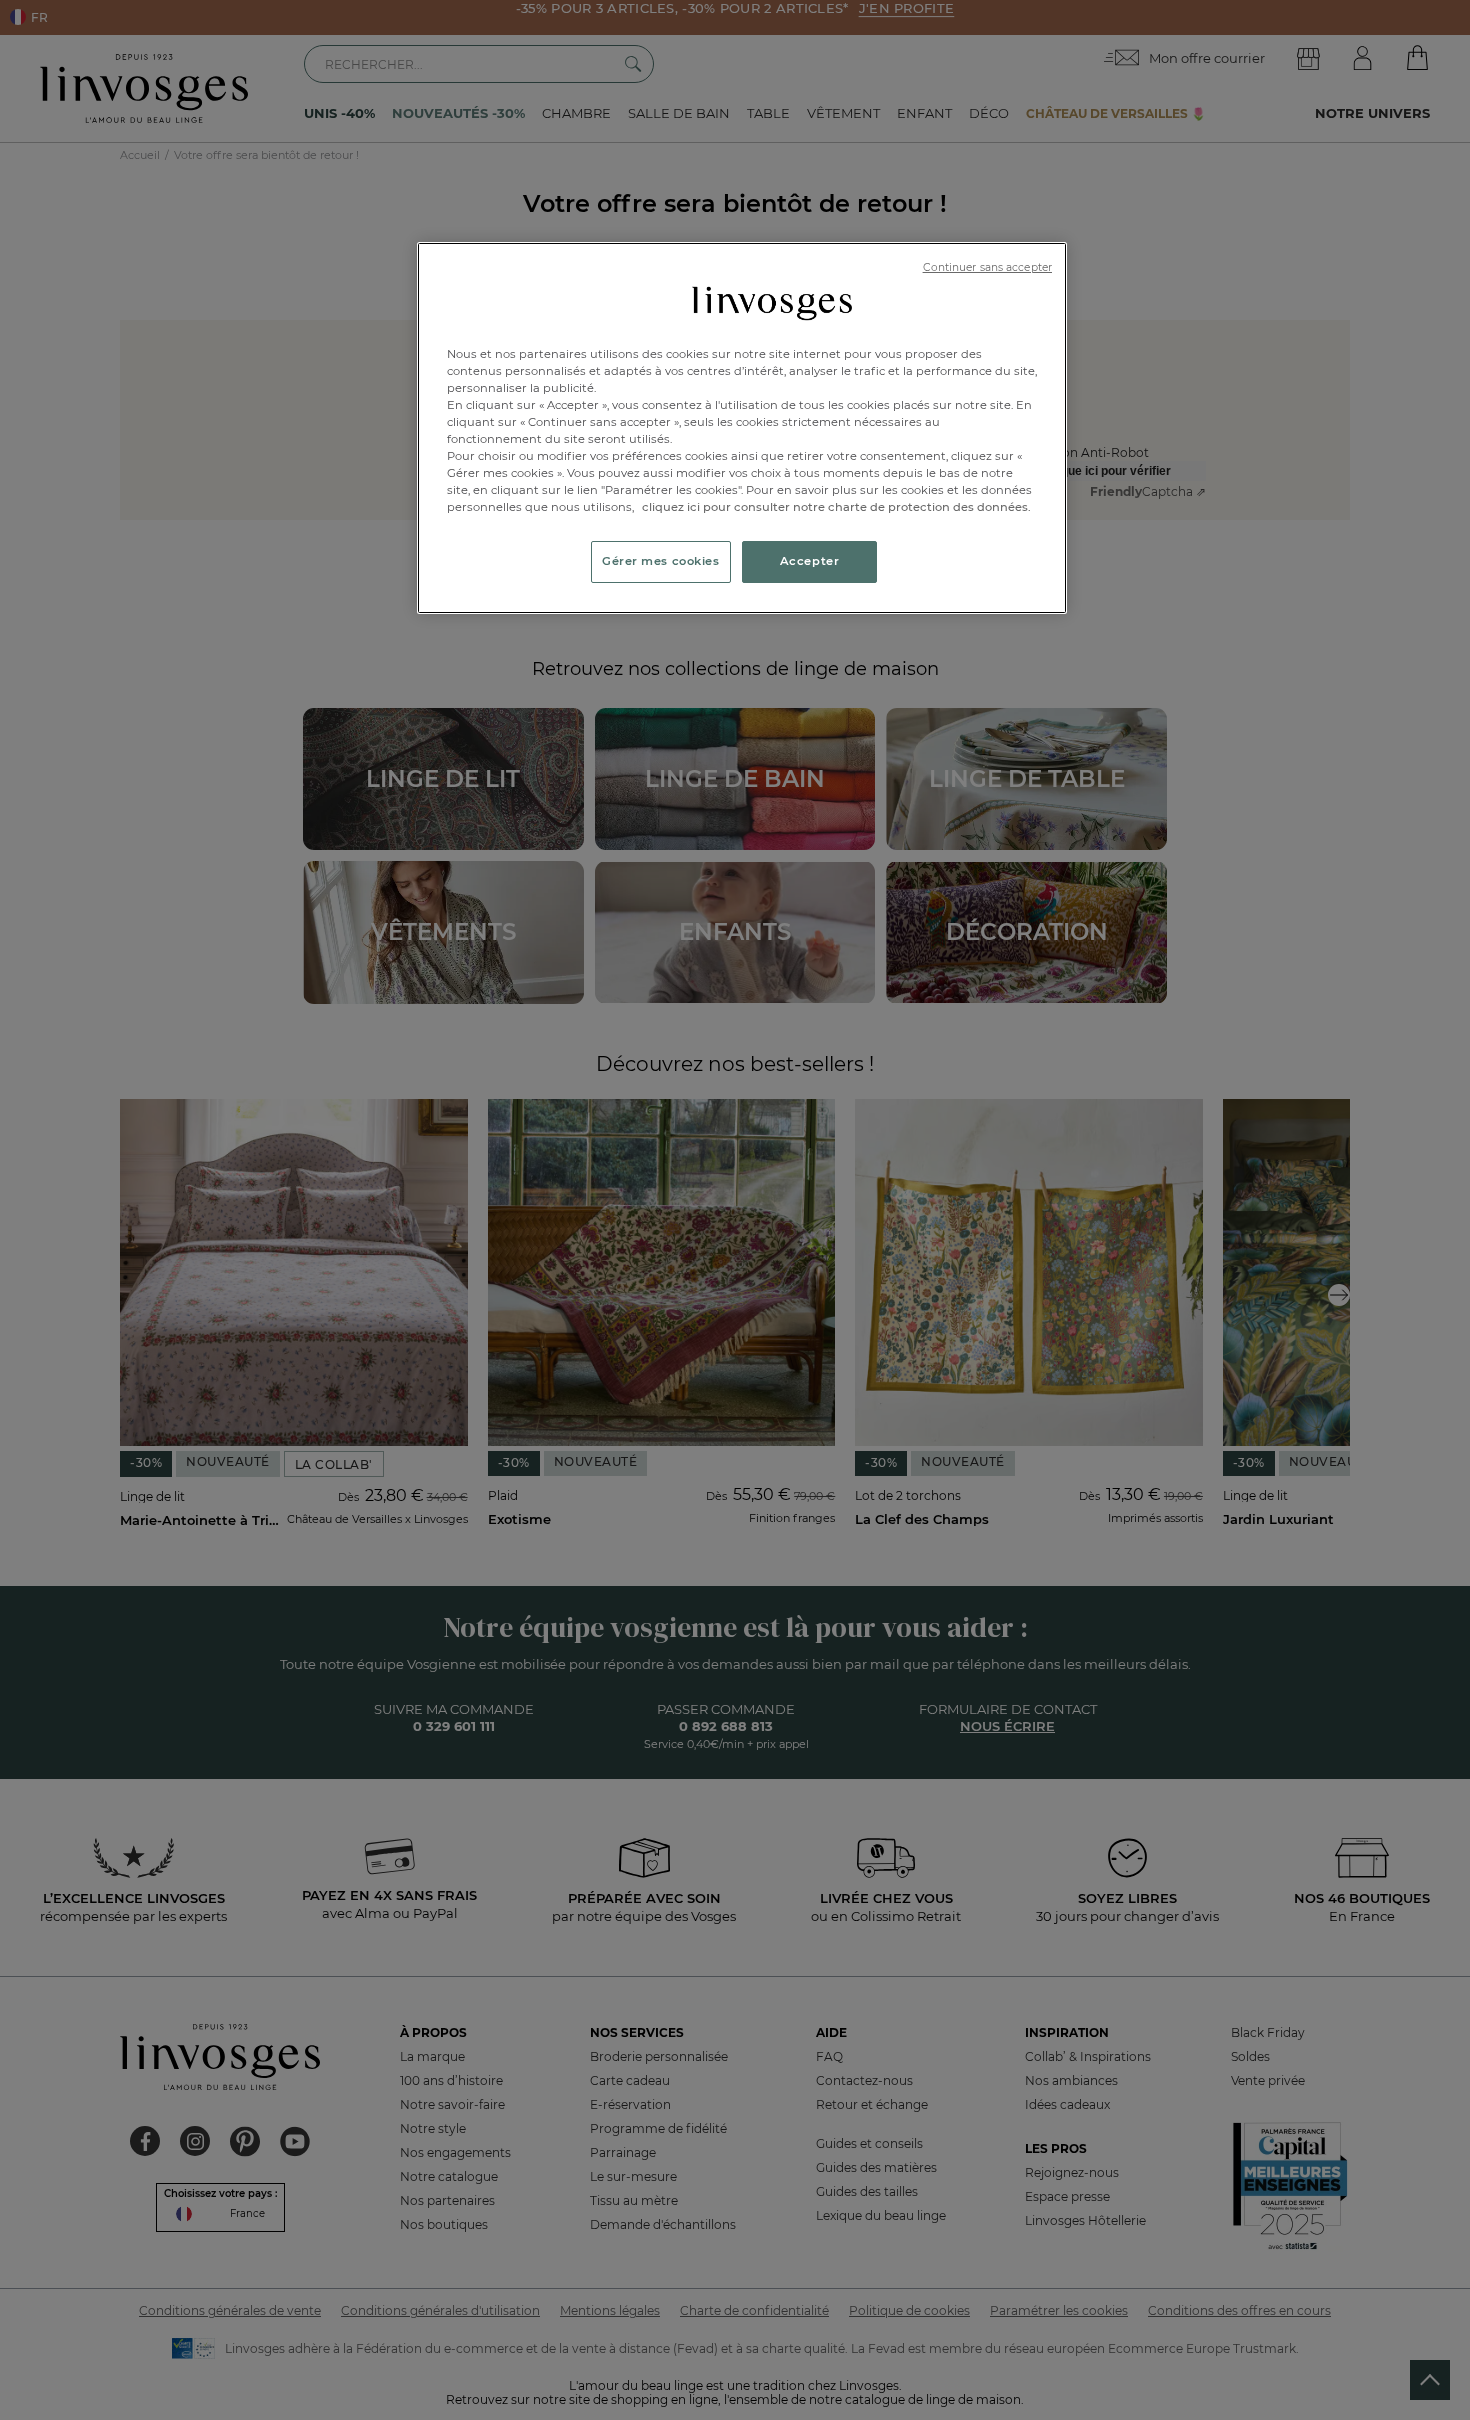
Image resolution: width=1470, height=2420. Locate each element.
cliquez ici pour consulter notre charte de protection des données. (836, 507)
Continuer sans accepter (987, 267)
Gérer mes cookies (661, 561)
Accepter (810, 561)
